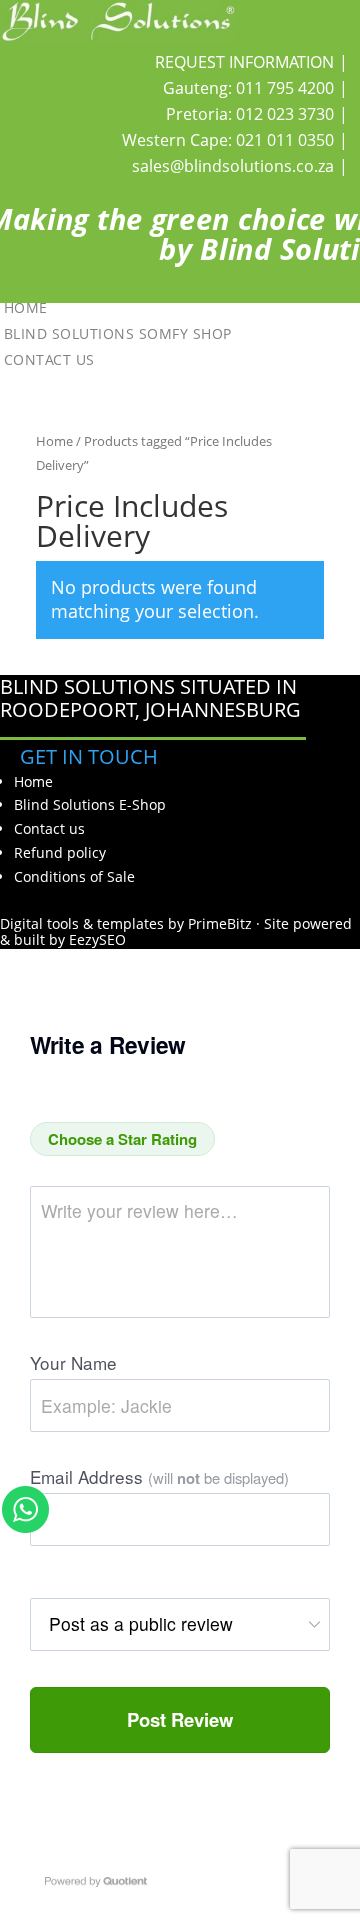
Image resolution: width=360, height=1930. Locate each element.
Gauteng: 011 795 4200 (248, 88)
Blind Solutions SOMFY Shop (118, 332)
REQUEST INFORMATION (244, 62)
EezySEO (97, 939)
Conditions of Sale (74, 876)
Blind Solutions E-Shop (90, 804)
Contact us (49, 358)
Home (26, 306)
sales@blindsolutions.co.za (233, 166)
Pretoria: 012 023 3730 (250, 114)
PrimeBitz (220, 923)
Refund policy (60, 852)
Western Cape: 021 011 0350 (228, 140)
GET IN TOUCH (89, 756)
